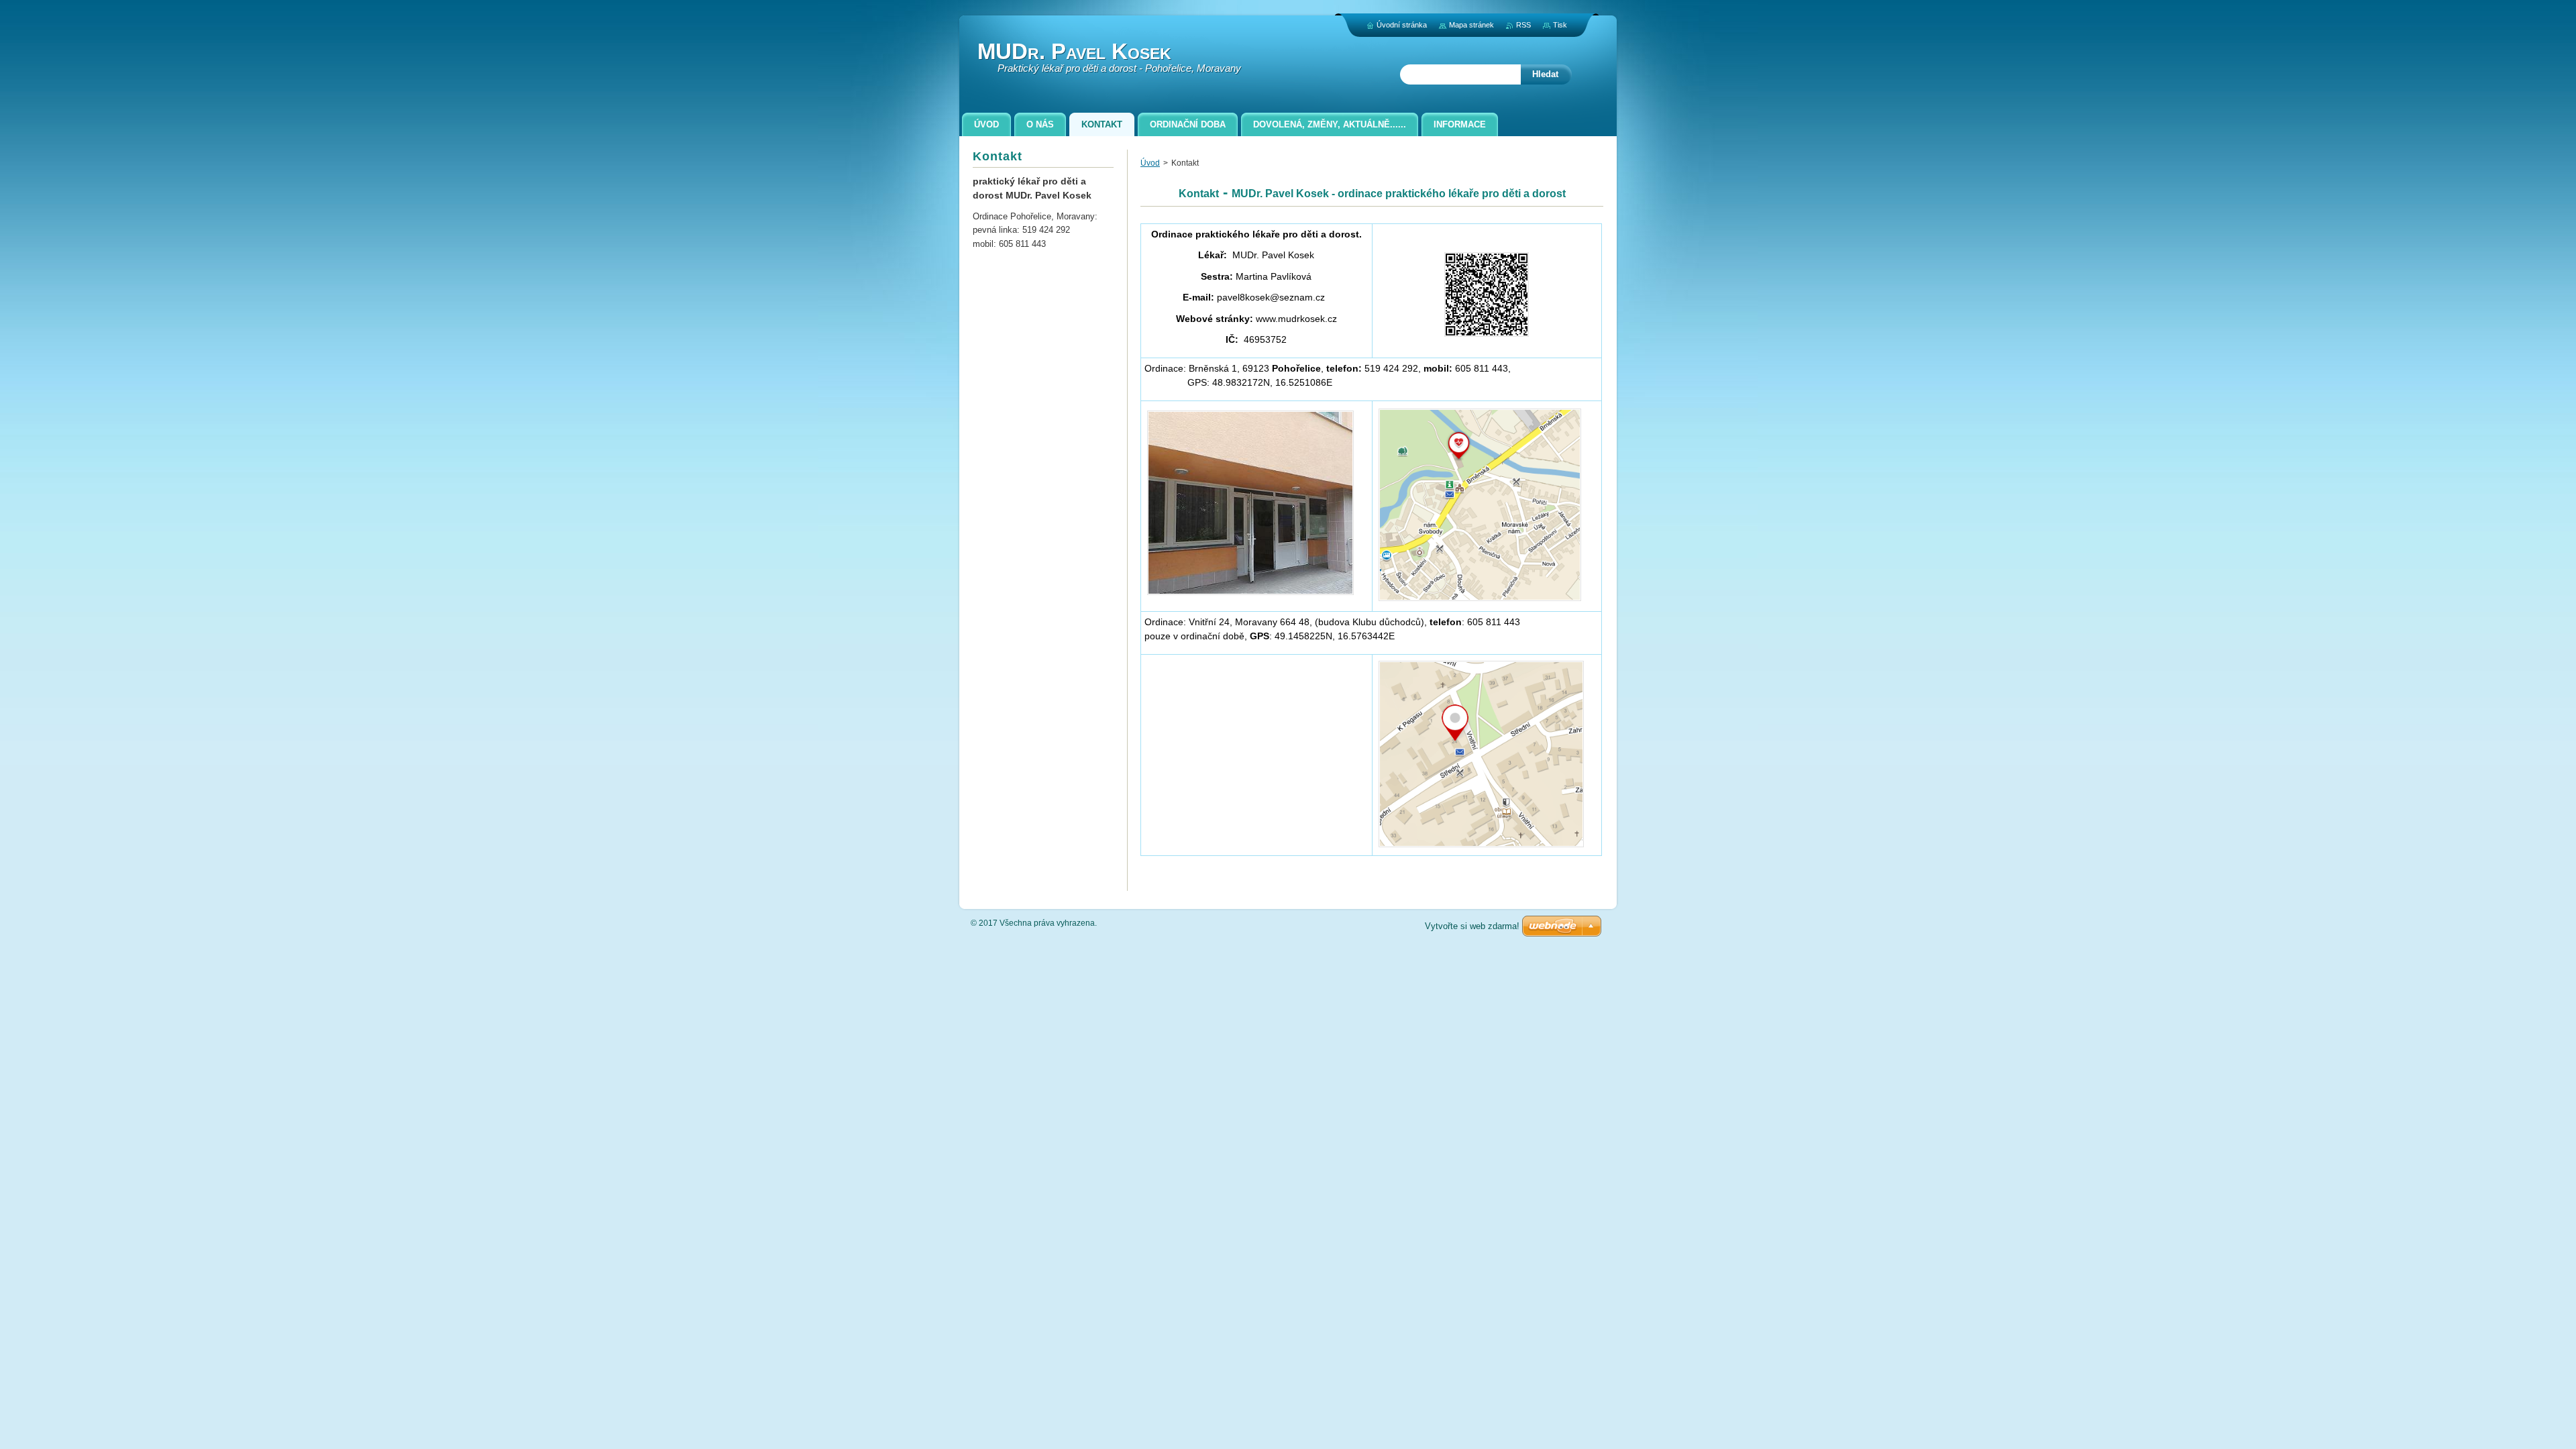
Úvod (1150, 163)
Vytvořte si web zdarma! (1472, 926)
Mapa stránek (1471, 25)
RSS (1523, 25)
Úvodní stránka (1402, 25)
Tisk (1560, 25)
